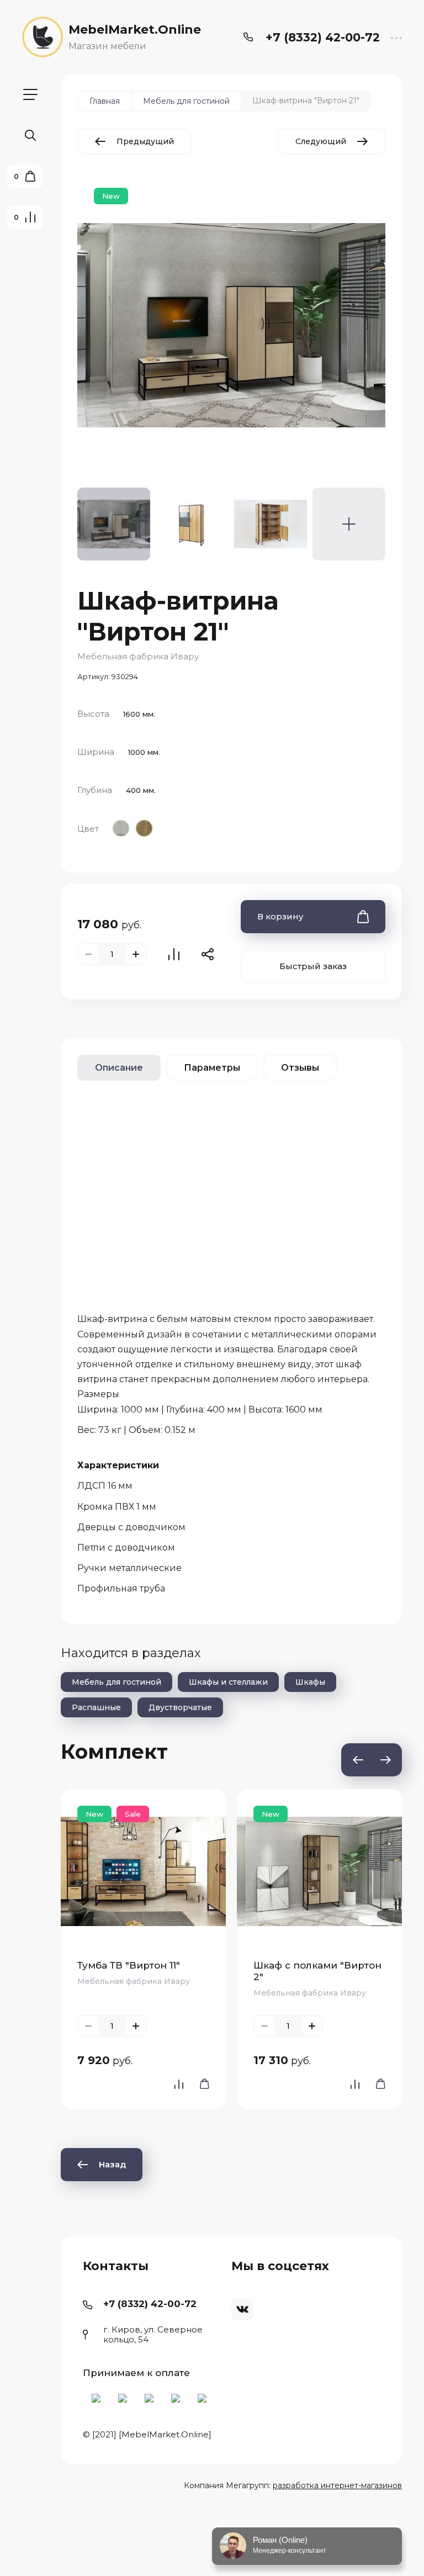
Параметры (212, 1068)
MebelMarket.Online (135, 30)
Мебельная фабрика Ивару (138, 656)
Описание (119, 1068)
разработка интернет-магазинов (337, 2485)
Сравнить (174, 954)
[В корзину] (201, 2084)
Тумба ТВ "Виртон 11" (129, 1965)
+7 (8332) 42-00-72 (323, 37)
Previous (358, 1760)
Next (385, 1760)
